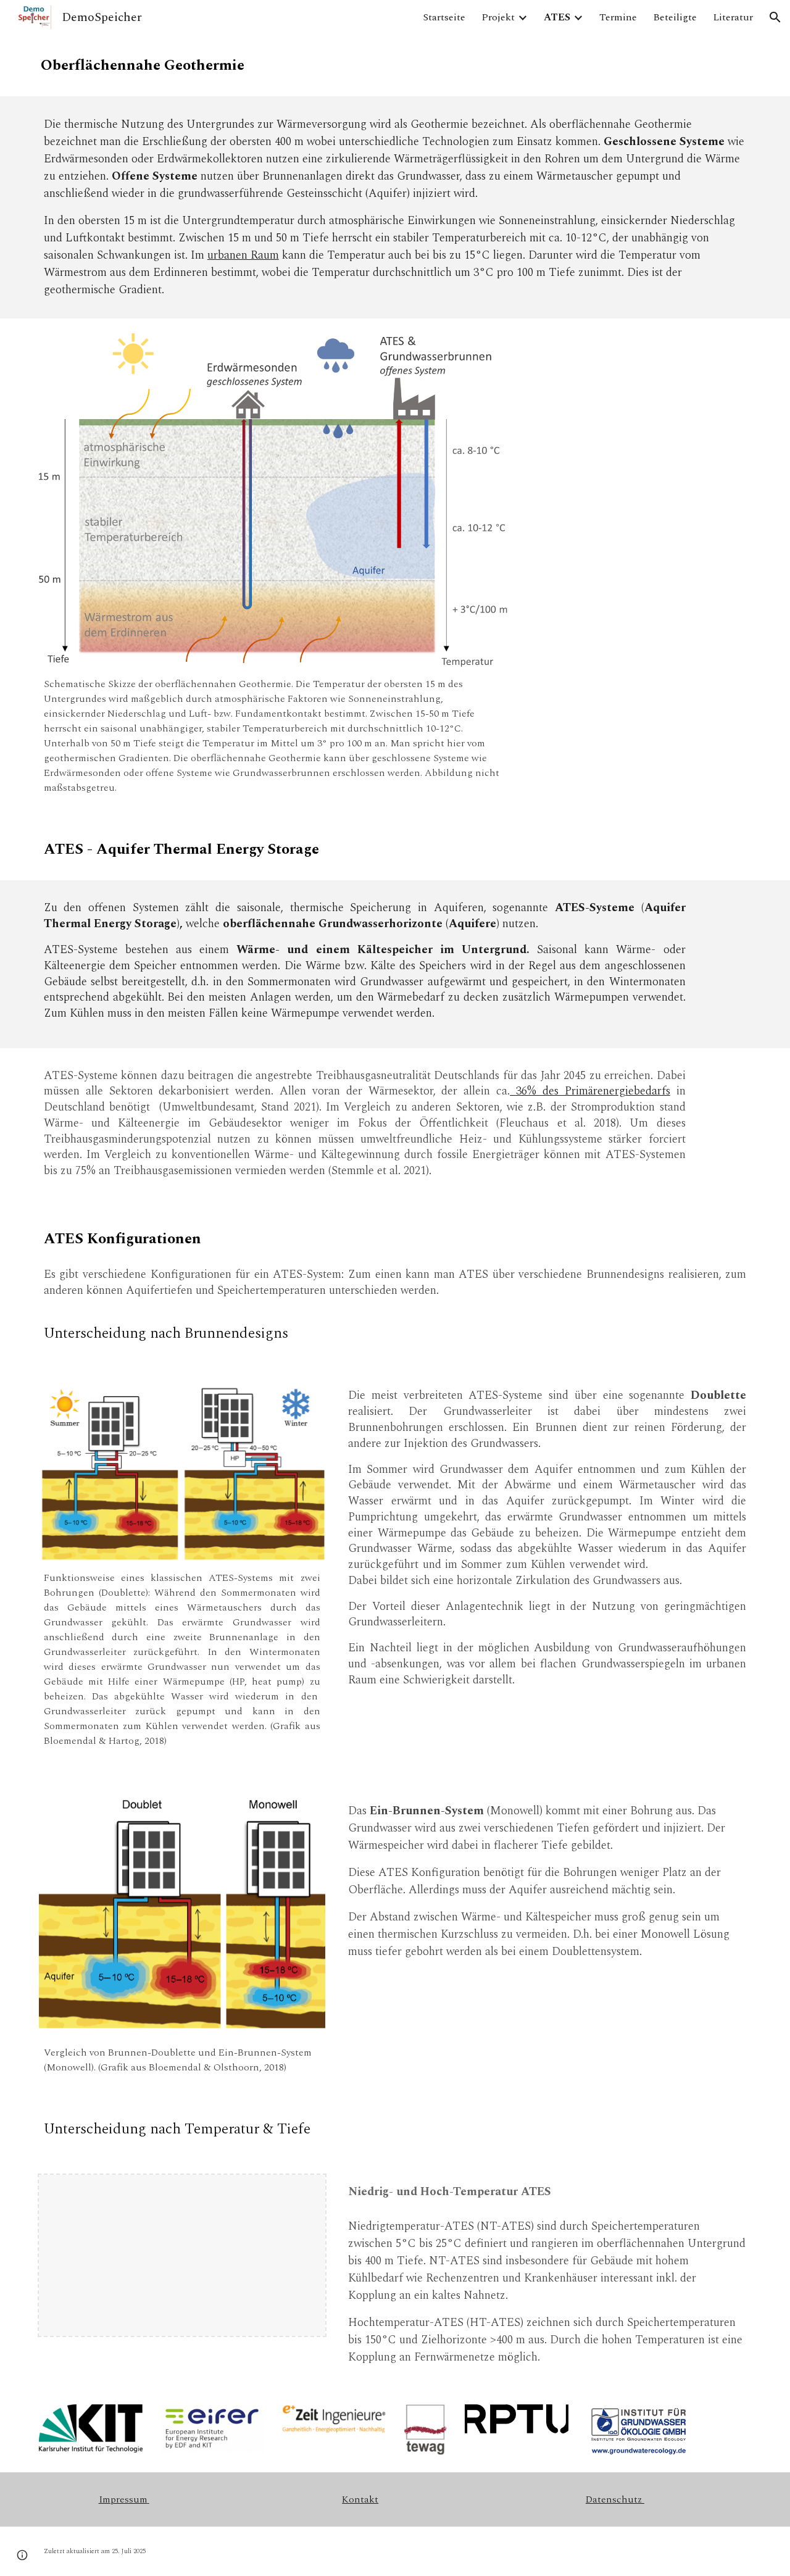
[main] (152, 65)
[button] (775, 17)
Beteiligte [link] (675, 17)
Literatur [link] (733, 17)
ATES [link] (557, 17)
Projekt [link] (498, 17)
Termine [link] (618, 17)
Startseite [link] (444, 17)
